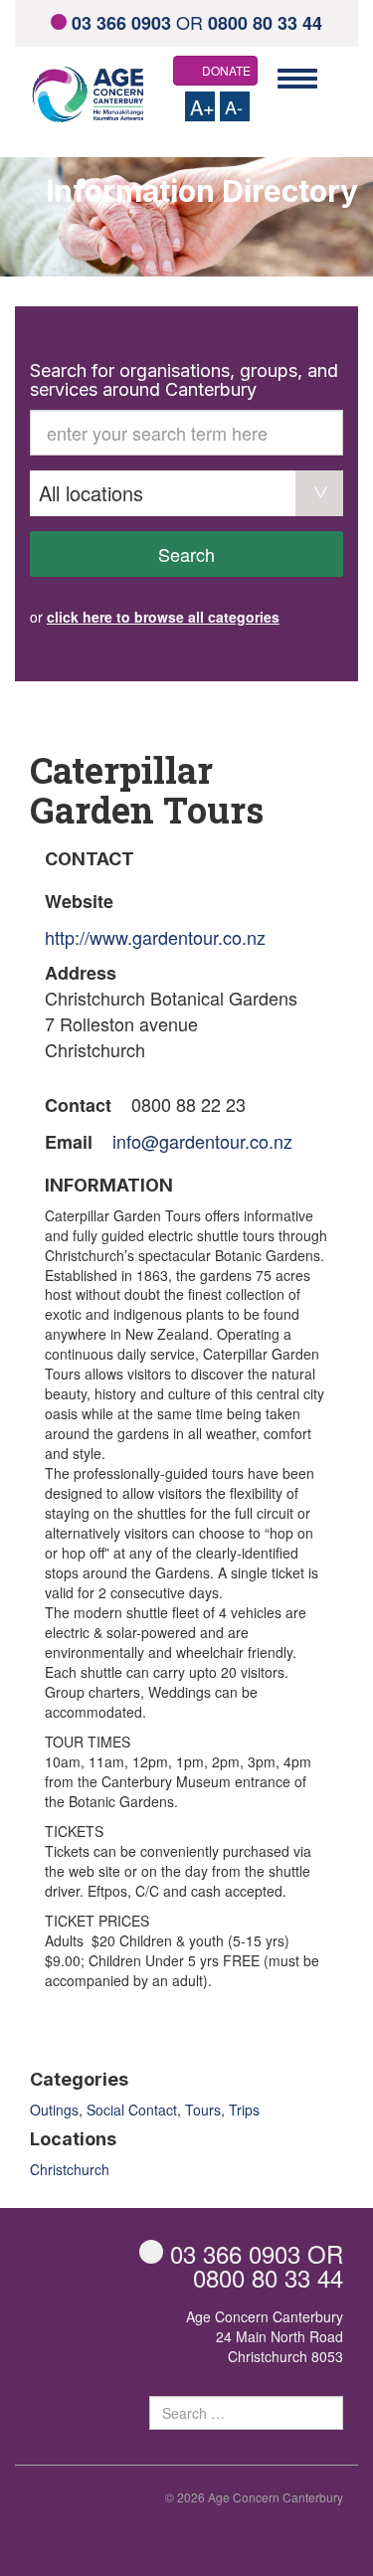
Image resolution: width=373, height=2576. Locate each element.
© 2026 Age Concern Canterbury (254, 2497)
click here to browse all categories (163, 617)
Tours (203, 2110)
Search (186, 554)
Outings (54, 2110)
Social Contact (132, 2110)
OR (197, 22)
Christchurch (70, 2169)
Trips (244, 2110)
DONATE (226, 70)
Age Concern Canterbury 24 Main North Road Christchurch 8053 (265, 2336)
